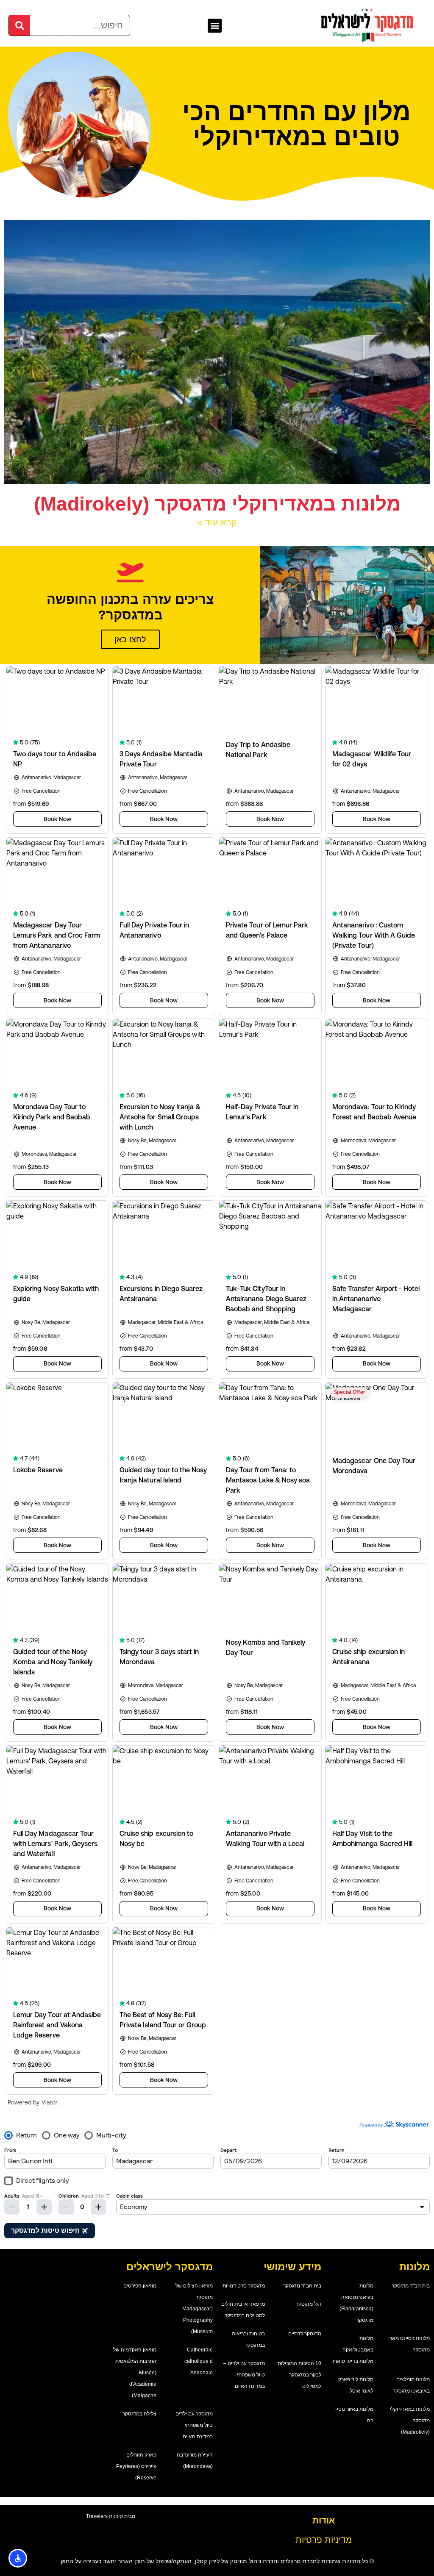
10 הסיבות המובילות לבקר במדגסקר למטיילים (299, 2375)
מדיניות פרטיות (324, 2540)
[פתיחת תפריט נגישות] (18, 2558)
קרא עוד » (217, 522)
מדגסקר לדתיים (305, 2334)
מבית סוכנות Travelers (111, 2516)
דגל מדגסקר (309, 2304)
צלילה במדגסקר (139, 2414)
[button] (215, 26)
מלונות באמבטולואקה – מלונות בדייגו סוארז (353, 2350)
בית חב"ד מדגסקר (411, 2286)
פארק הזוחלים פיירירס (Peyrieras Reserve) (136, 2466)
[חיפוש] (19, 25)
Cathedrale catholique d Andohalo (199, 2361)
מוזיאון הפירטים (140, 2286)
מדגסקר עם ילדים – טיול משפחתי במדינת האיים (244, 2375)
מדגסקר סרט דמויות (244, 2286)
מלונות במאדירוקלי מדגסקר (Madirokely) (217, 504)
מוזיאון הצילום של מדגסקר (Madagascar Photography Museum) (194, 2309)
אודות (324, 2520)
